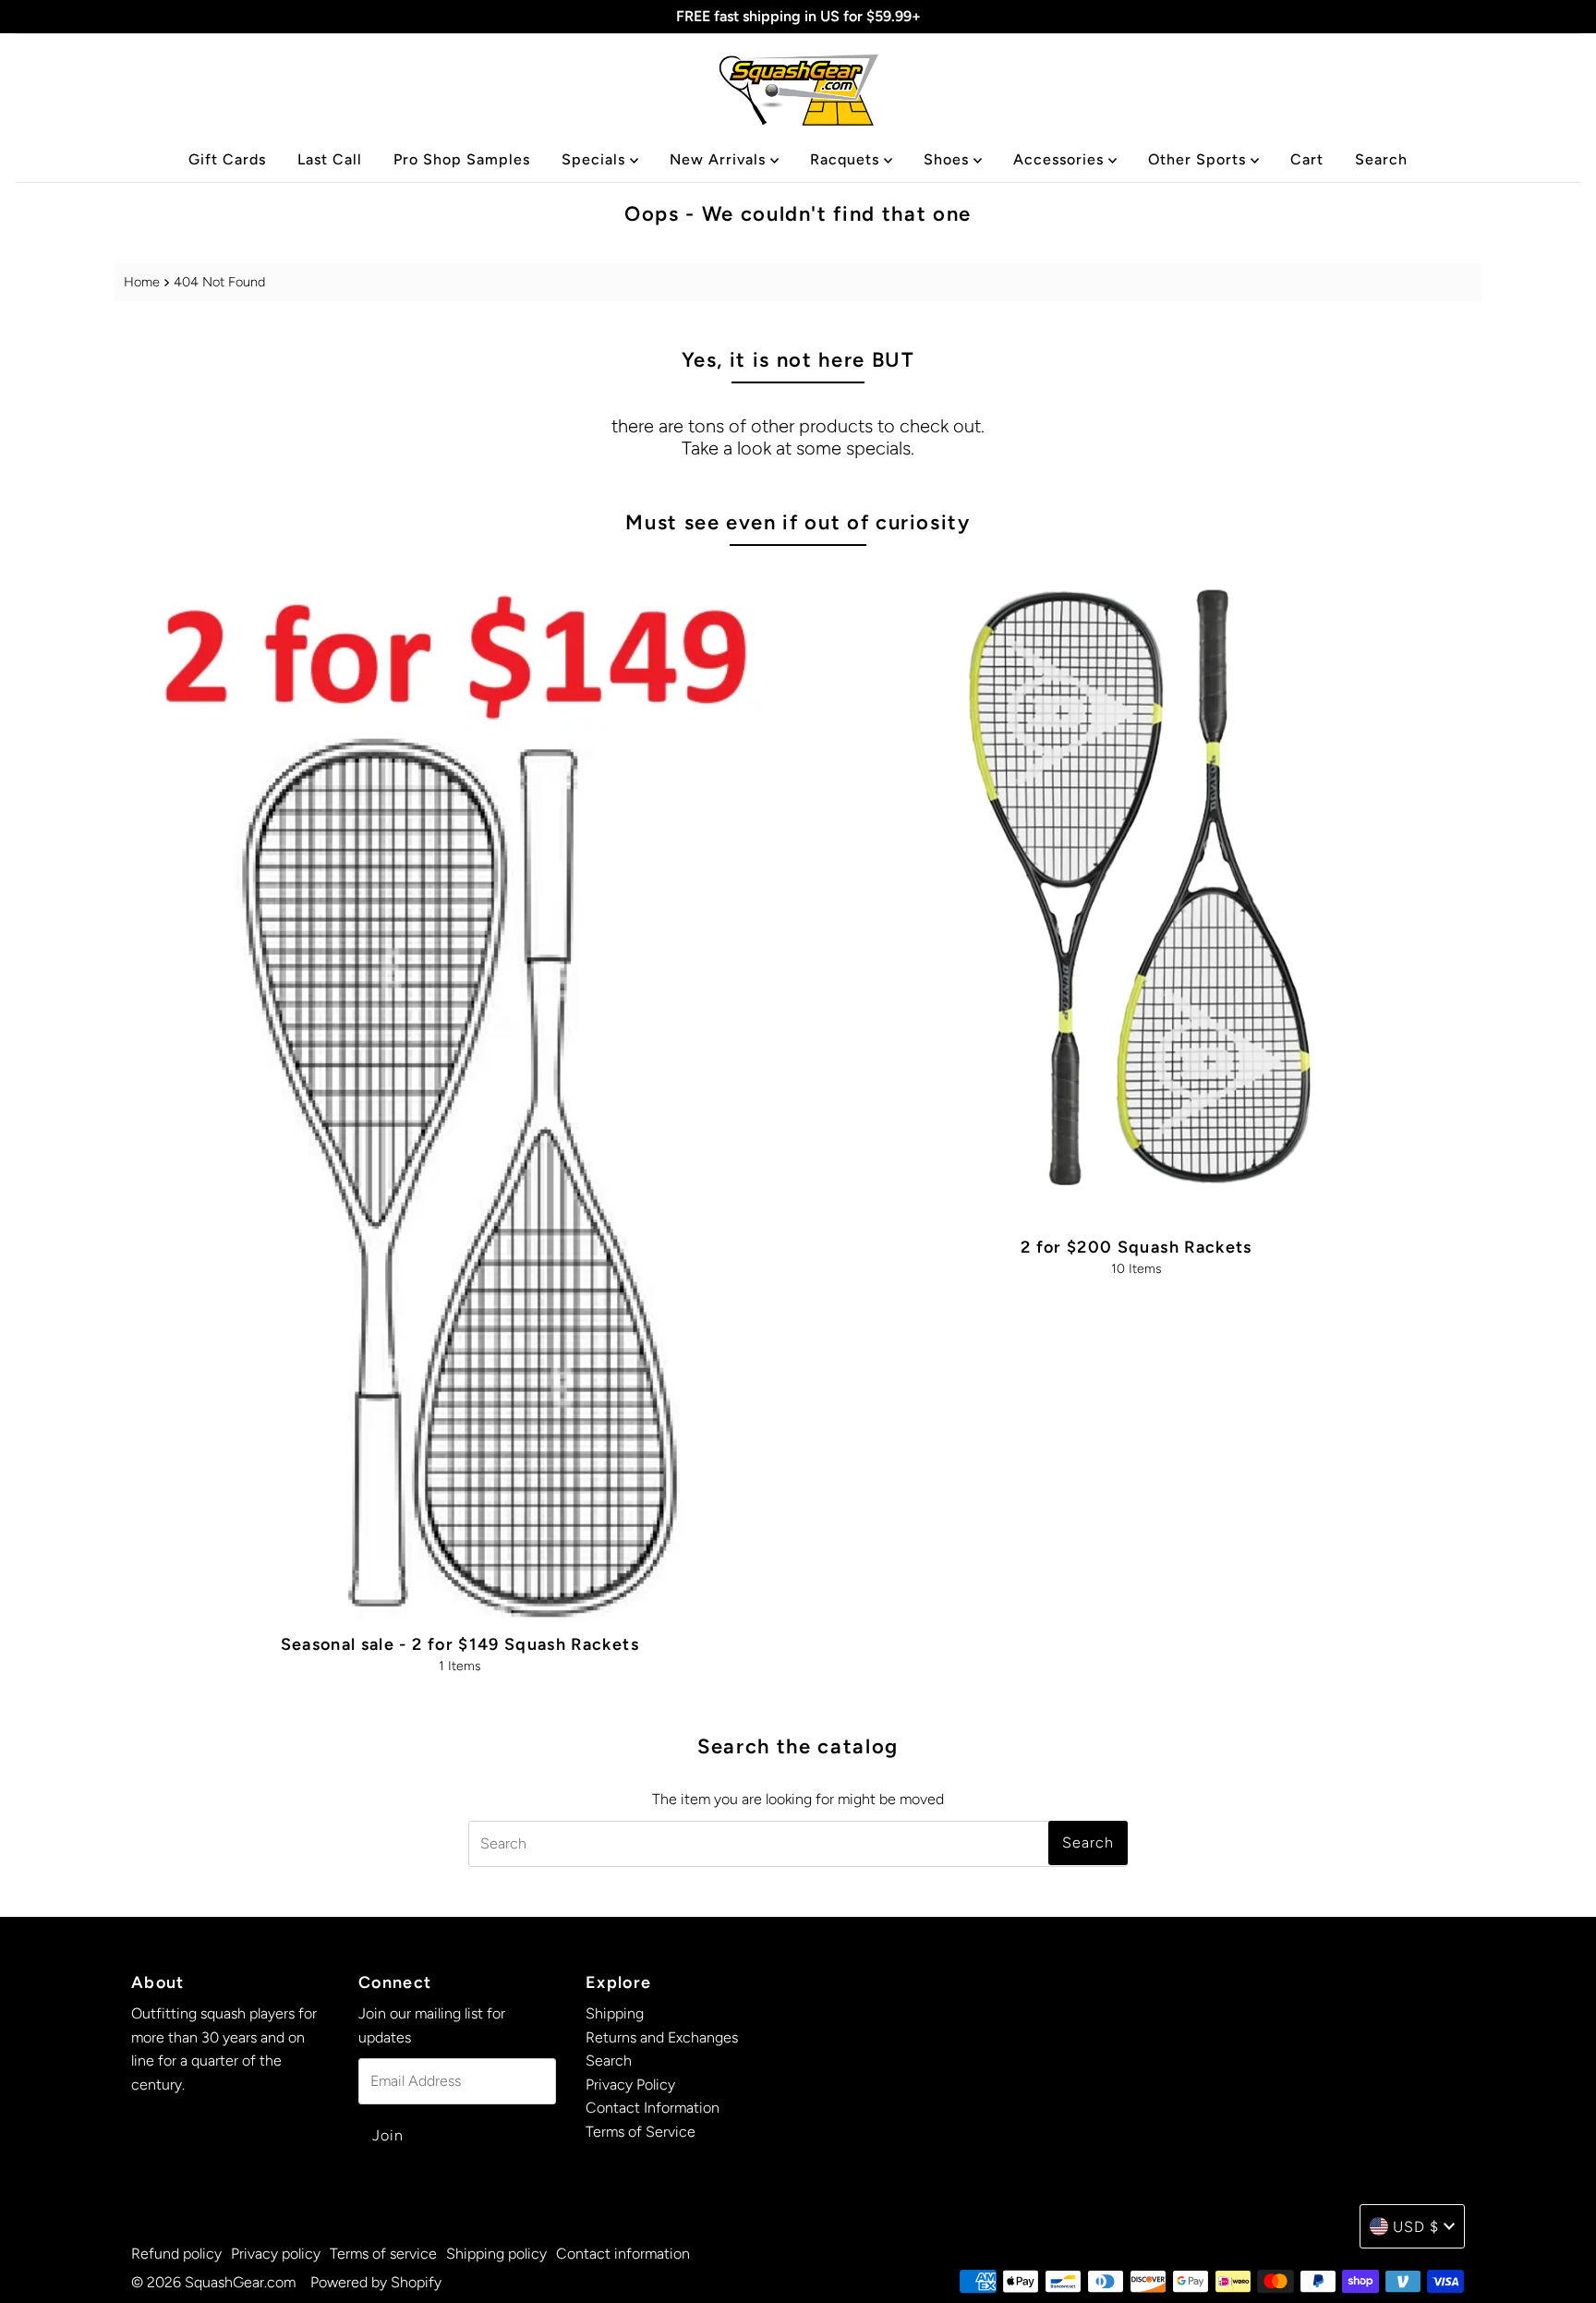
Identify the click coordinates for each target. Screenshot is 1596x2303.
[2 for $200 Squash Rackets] (1137, 894)
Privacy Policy (630, 2085)
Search (1381, 159)
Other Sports (1199, 159)
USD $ (1416, 2227)
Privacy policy (276, 2254)
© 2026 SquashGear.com (213, 2282)
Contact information (623, 2254)
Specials (596, 159)
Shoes (949, 159)
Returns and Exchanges (662, 2037)
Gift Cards (227, 159)
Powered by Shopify (376, 2282)
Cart (1307, 159)
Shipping (615, 2013)
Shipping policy (496, 2254)
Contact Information (653, 2109)
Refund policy (176, 2254)
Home (142, 282)
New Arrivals (720, 159)
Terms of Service (641, 2132)
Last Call (330, 159)
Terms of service (383, 2254)
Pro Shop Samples (462, 159)
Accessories (1061, 159)
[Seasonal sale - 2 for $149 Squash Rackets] (459, 1092)
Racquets (847, 159)
